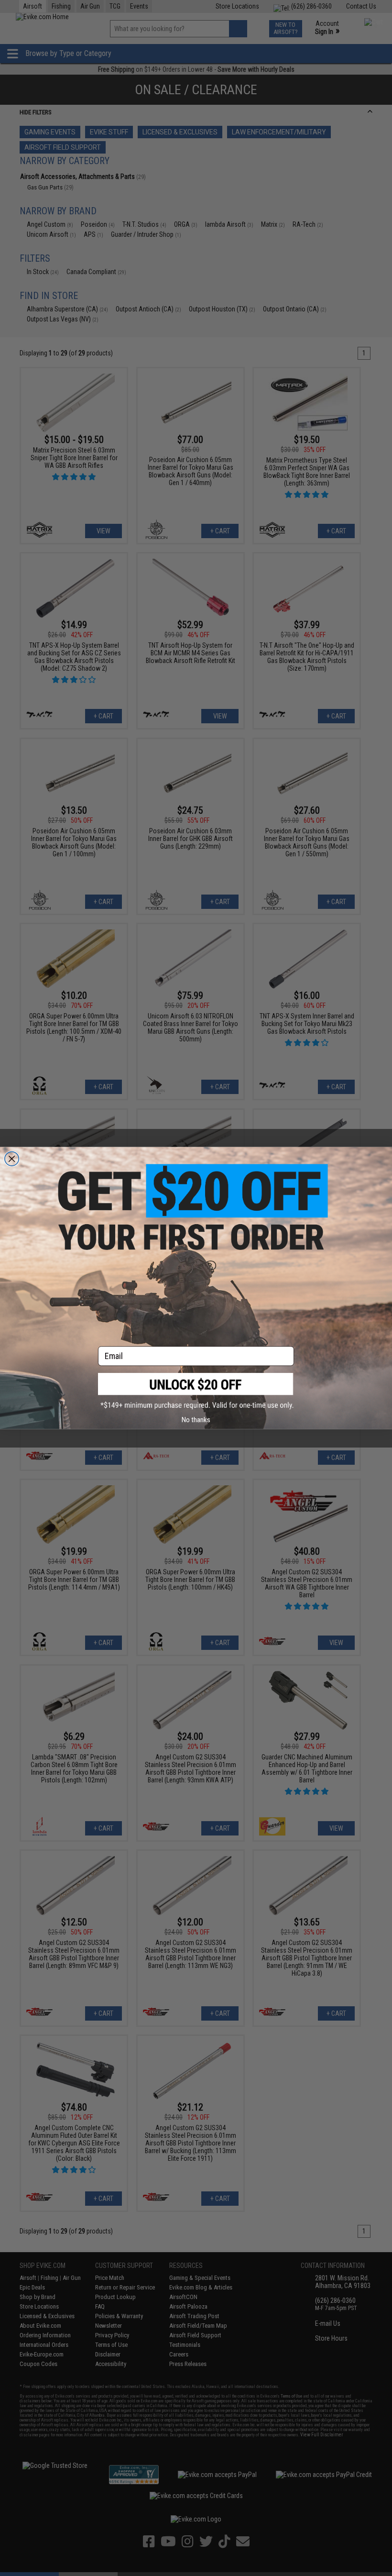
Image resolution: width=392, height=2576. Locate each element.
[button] (196, 1391)
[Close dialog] (12, 1159)
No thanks (196, 1420)
